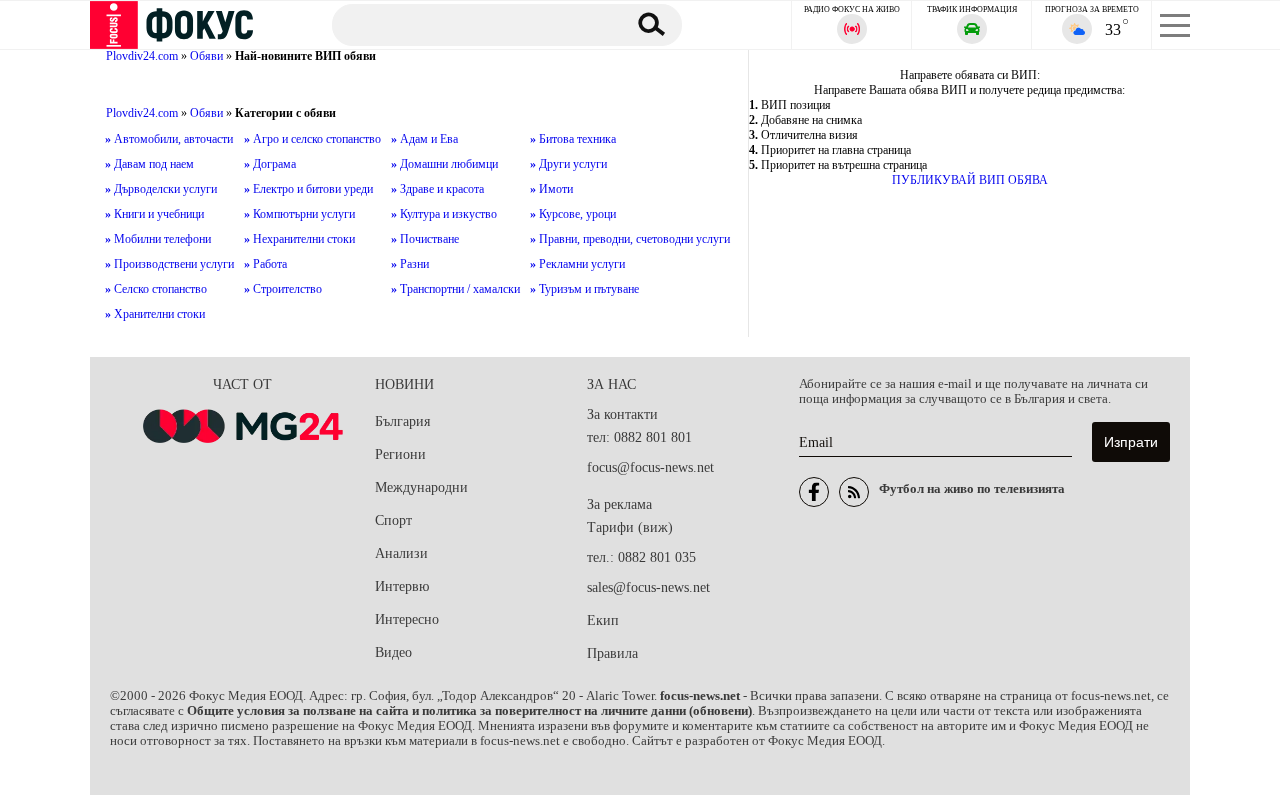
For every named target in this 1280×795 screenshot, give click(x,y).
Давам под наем (149, 164)
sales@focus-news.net (648, 587)
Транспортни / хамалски (455, 289)
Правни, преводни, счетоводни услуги (630, 239)
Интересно (407, 619)
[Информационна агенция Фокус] (814, 492)
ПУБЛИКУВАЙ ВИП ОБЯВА (970, 180)
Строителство (283, 289)
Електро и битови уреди (308, 189)
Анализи (401, 553)
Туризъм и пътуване (584, 289)
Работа (265, 264)
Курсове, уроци (573, 214)
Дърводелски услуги (161, 189)
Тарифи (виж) (630, 527)
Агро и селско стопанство (312, 139)
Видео (393, 652)
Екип (603, 620)
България (402, 421)
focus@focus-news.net (650, 467)
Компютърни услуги (299, 214)
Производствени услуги (169, 264)
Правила (612, 653)
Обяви (206, 56)
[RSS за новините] (854, 492)
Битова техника (573, 139)
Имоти (551, 189)
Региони (400, 454)
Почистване (425, 239)
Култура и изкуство (444, 214)
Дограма (270, 164)
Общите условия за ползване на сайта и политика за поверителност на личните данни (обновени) (469, 711)
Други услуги (568, 164)
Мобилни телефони (158, 239)
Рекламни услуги (577, 264)
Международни (421, 487)
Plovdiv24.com (142, 56)
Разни (410, 264)
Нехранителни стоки (299, 239)
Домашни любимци (444, 164)
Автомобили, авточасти (169, 139)
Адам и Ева (424, 139)
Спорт (393, 520)
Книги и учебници (154, 214)
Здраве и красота (437, 189)
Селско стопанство (156, 289)
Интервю (402, 586)
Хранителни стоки (155, 314)
